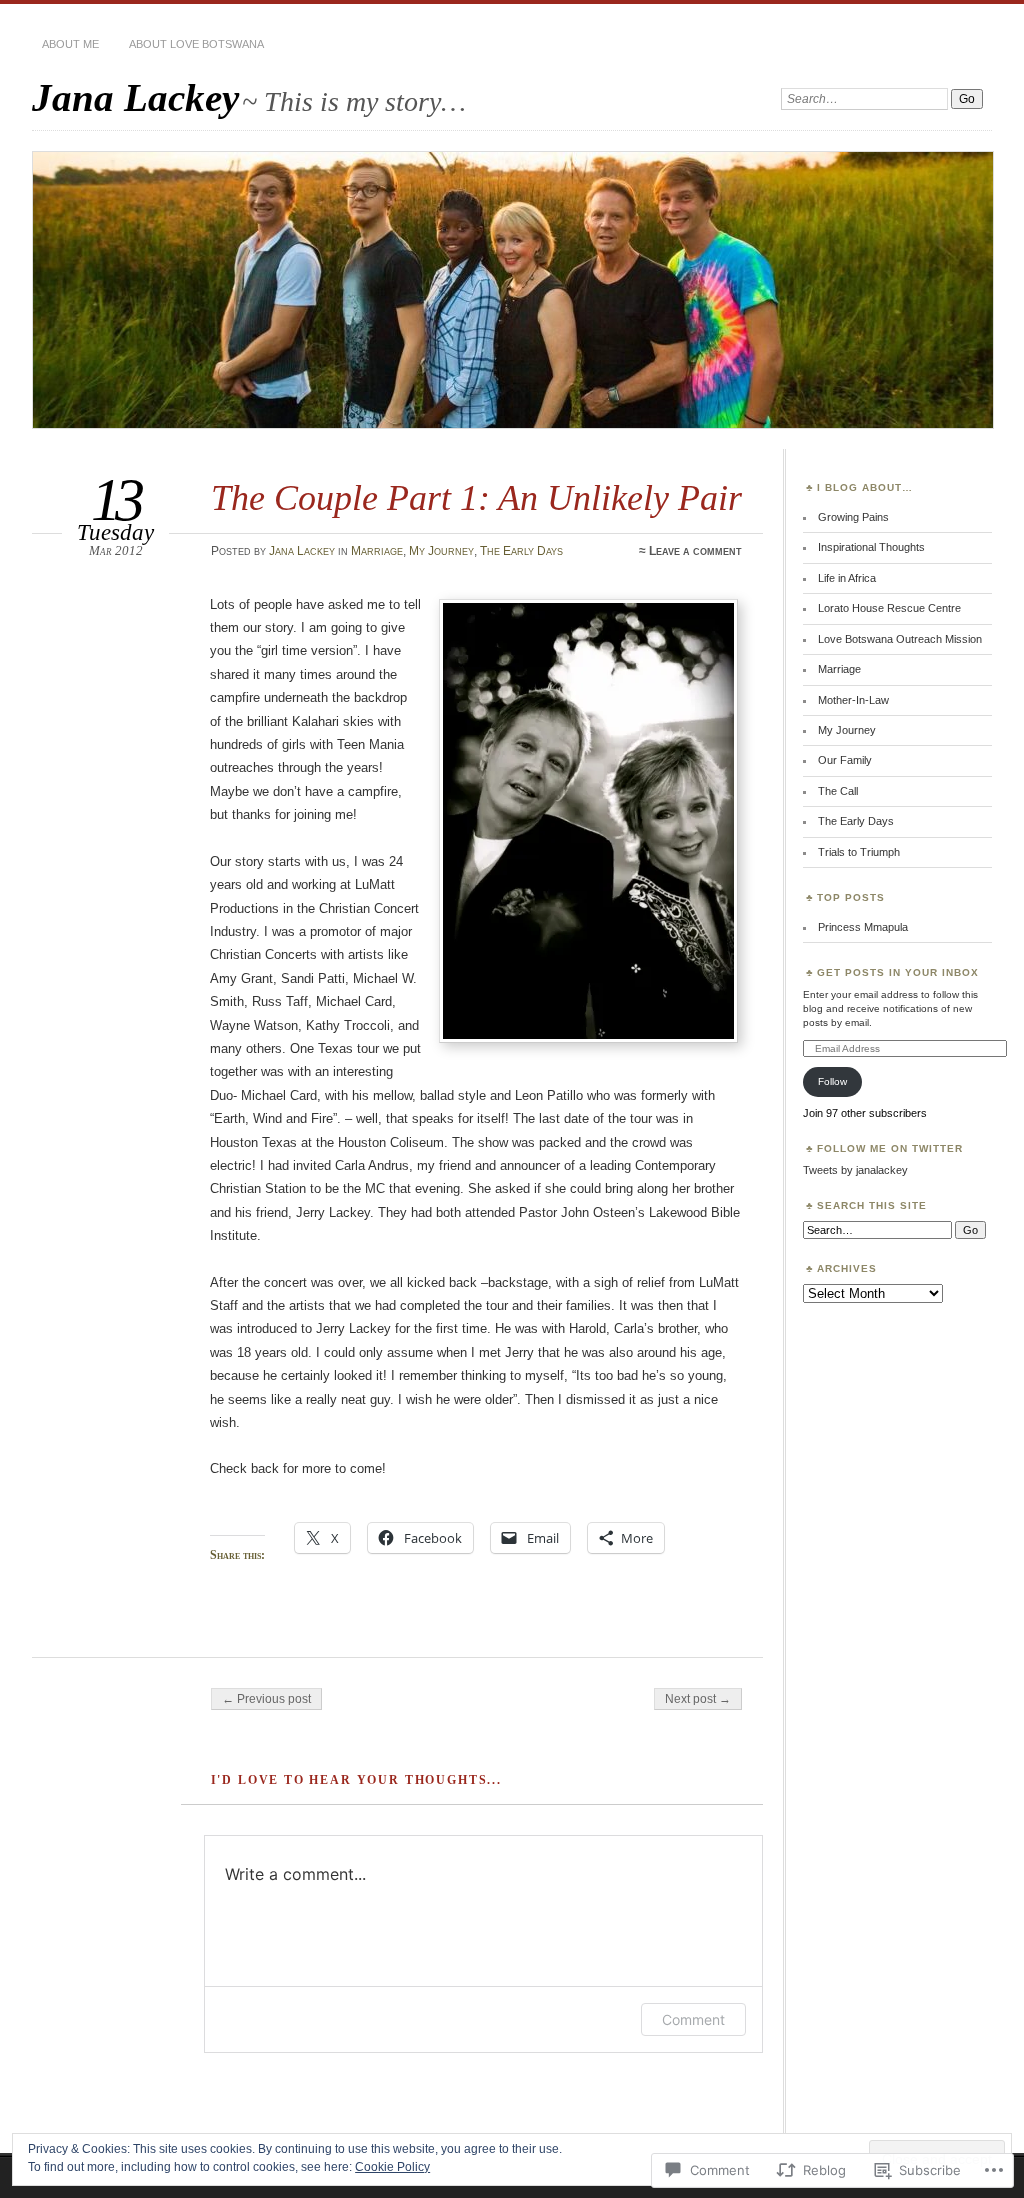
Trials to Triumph (859, 852)
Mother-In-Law (853, 700)
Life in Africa (847, 578)
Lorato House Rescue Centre (889, 608)
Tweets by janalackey (855, 1170)
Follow (832, 1081)
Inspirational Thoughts (871, 547)
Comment (693, 2019)
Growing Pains (853, 517)
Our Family (845, 760)
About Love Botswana (196, 44)
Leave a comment (695, 551)
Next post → (698, 1699)
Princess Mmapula (863, 927)
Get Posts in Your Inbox (898, 972)
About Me (70, 44)
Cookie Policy (392, 2167)
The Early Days (521, 551)
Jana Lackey (135, 97)
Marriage (377, 551)
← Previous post (266, 1699)
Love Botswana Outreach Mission (900, 639)
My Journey (441, 551)
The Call (838, 791)
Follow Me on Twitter (890, 1148)
